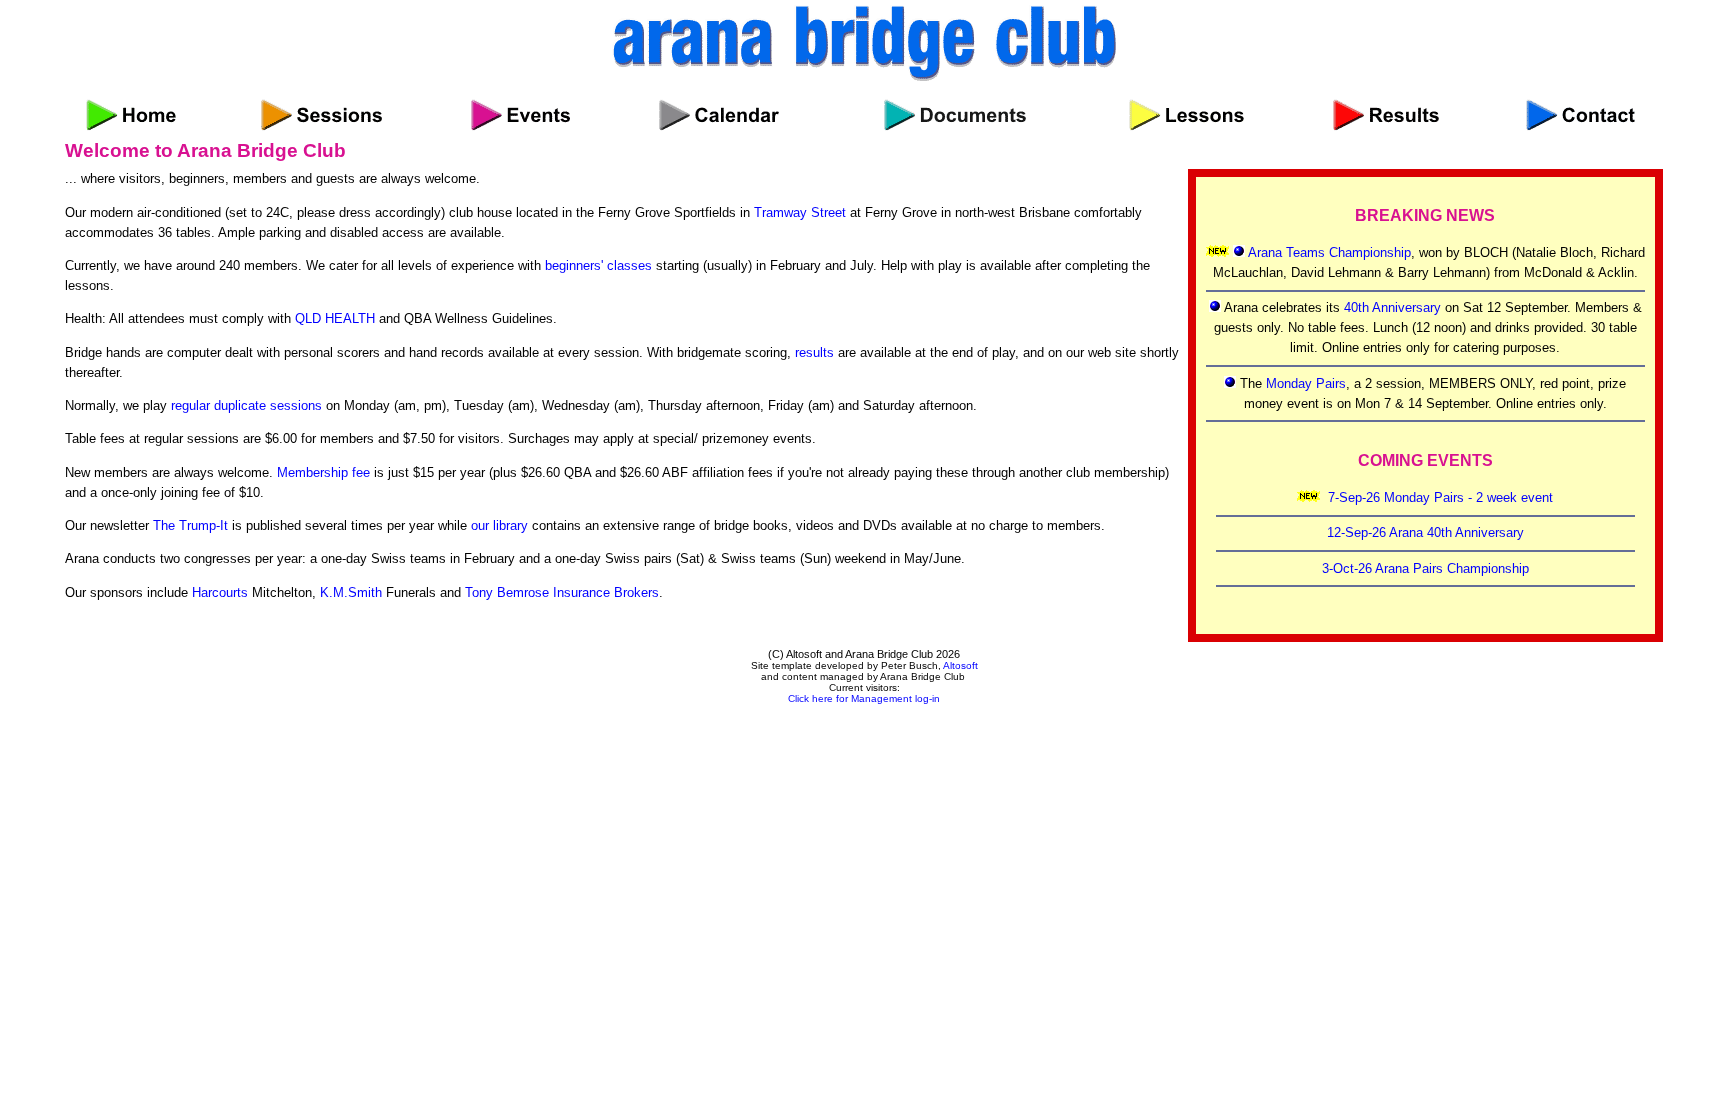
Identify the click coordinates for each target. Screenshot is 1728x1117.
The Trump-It (190, 525)
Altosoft (960, 665)
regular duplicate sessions (246, 405)
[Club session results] (1386, 109)
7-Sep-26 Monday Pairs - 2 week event (1440, 497)
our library (499, 525)
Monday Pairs (1306, 383)
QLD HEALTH (335, 318)
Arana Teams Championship (1329, 252)
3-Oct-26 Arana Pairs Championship (1425, 568)
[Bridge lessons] (1186, 109)
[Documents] (955, 109)
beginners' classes (598, 265)
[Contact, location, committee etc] (1580, 109)
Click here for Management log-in (864, 698)
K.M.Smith (351, 592)
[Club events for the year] (719, 109)
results (814, 352)
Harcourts (220, 592)
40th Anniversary (1392, 307)
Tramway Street (800, 212)
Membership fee (323, 472)
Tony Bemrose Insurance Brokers (562, 592)
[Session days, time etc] (321, 109)
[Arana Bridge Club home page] (131, 109)
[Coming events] (520, 109)
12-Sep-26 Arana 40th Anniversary (1425, 532)
